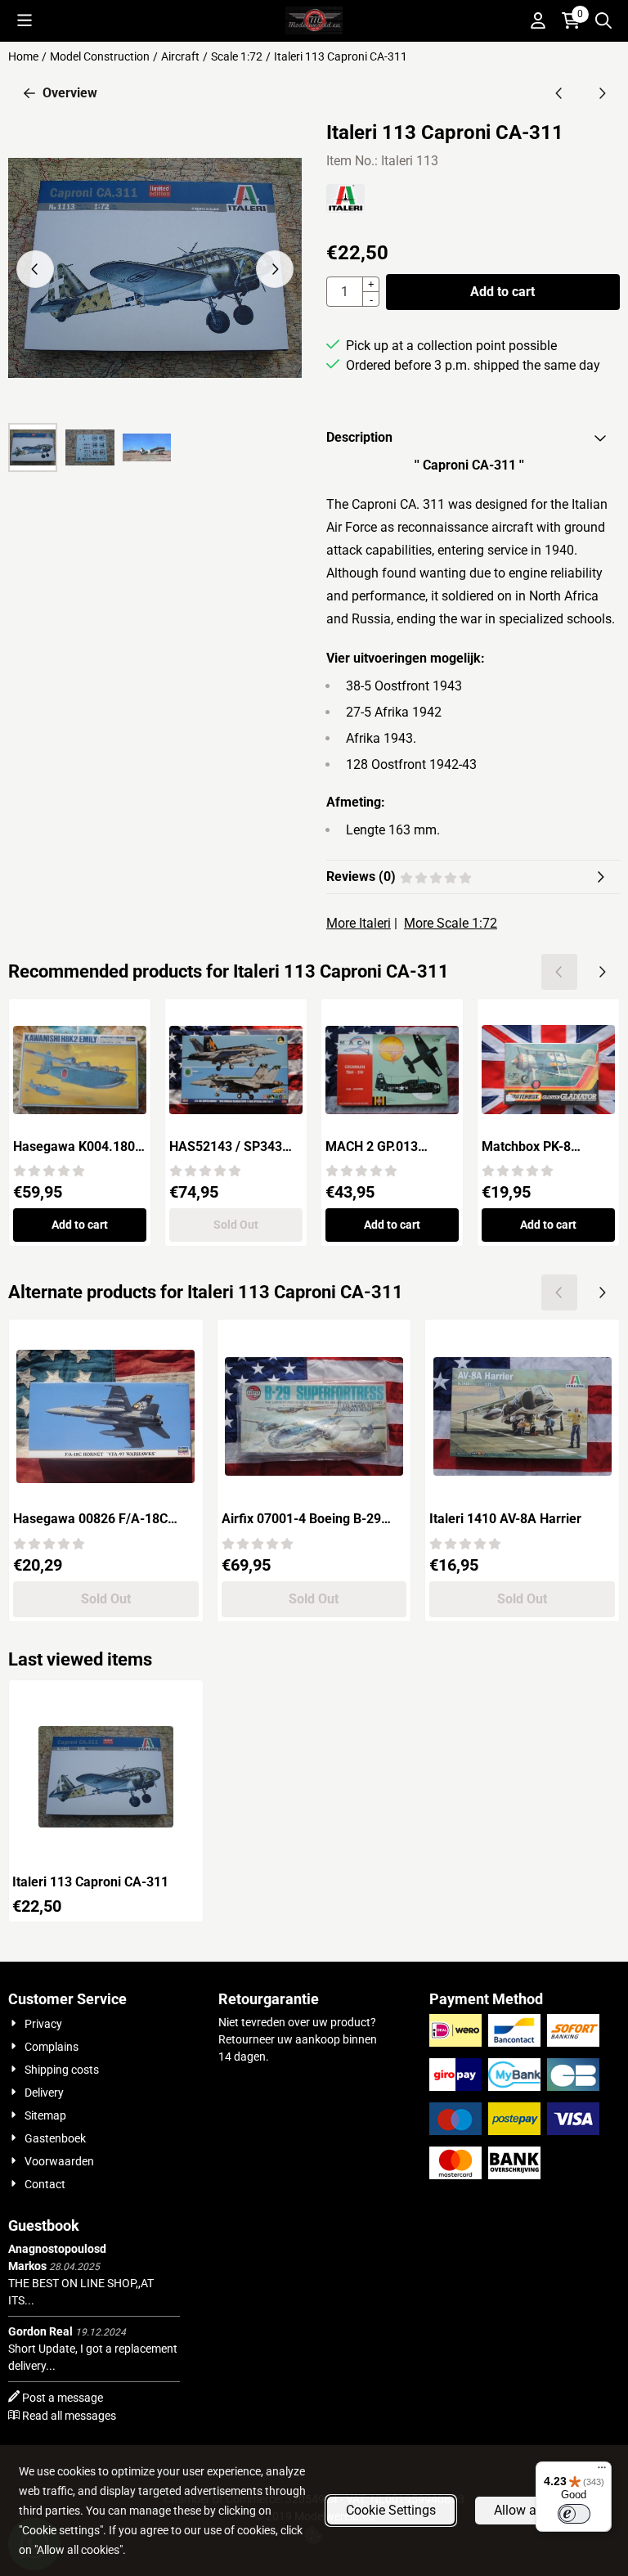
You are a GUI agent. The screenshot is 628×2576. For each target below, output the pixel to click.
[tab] (473, 438)
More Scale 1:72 (451, 923)
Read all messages (69, 2416)
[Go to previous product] (559, 93)
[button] (25, 20)
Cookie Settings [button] (391, 2510)
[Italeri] (345, 208)
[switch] (574, 2514)
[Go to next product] (602, 93)
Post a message (63, 2398)
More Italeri (359, 923)
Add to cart (502, 292)
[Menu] (602, 2471)
